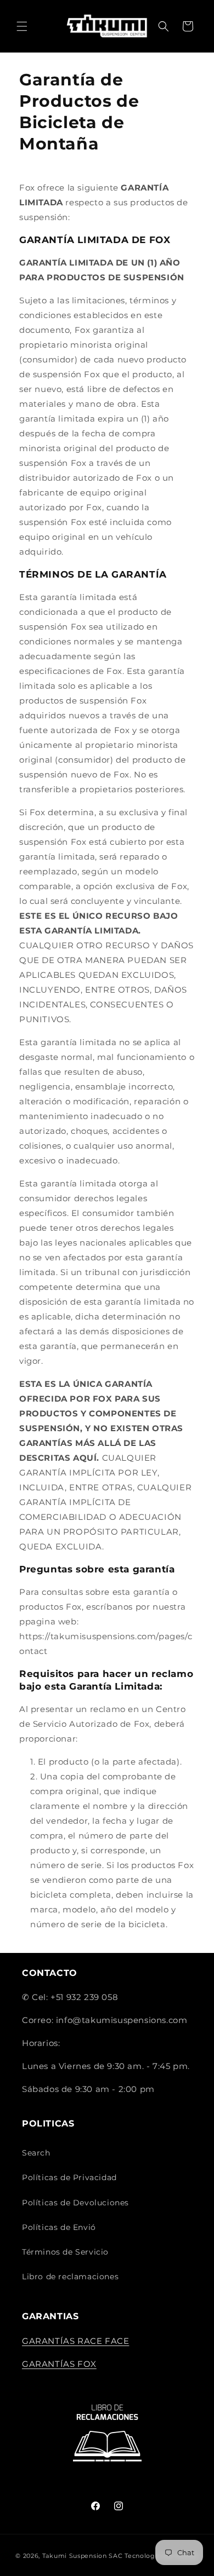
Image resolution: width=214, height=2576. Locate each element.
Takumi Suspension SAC (83, 2556)
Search (36, 2153)
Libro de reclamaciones (70, 2277)
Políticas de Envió (59, 2227)
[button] (22, 26)
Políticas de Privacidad (69, 2177)
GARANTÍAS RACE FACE (75, 2341)
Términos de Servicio (65, 2252)
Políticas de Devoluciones (75, 2203)
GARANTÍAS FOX (59, 2364)
